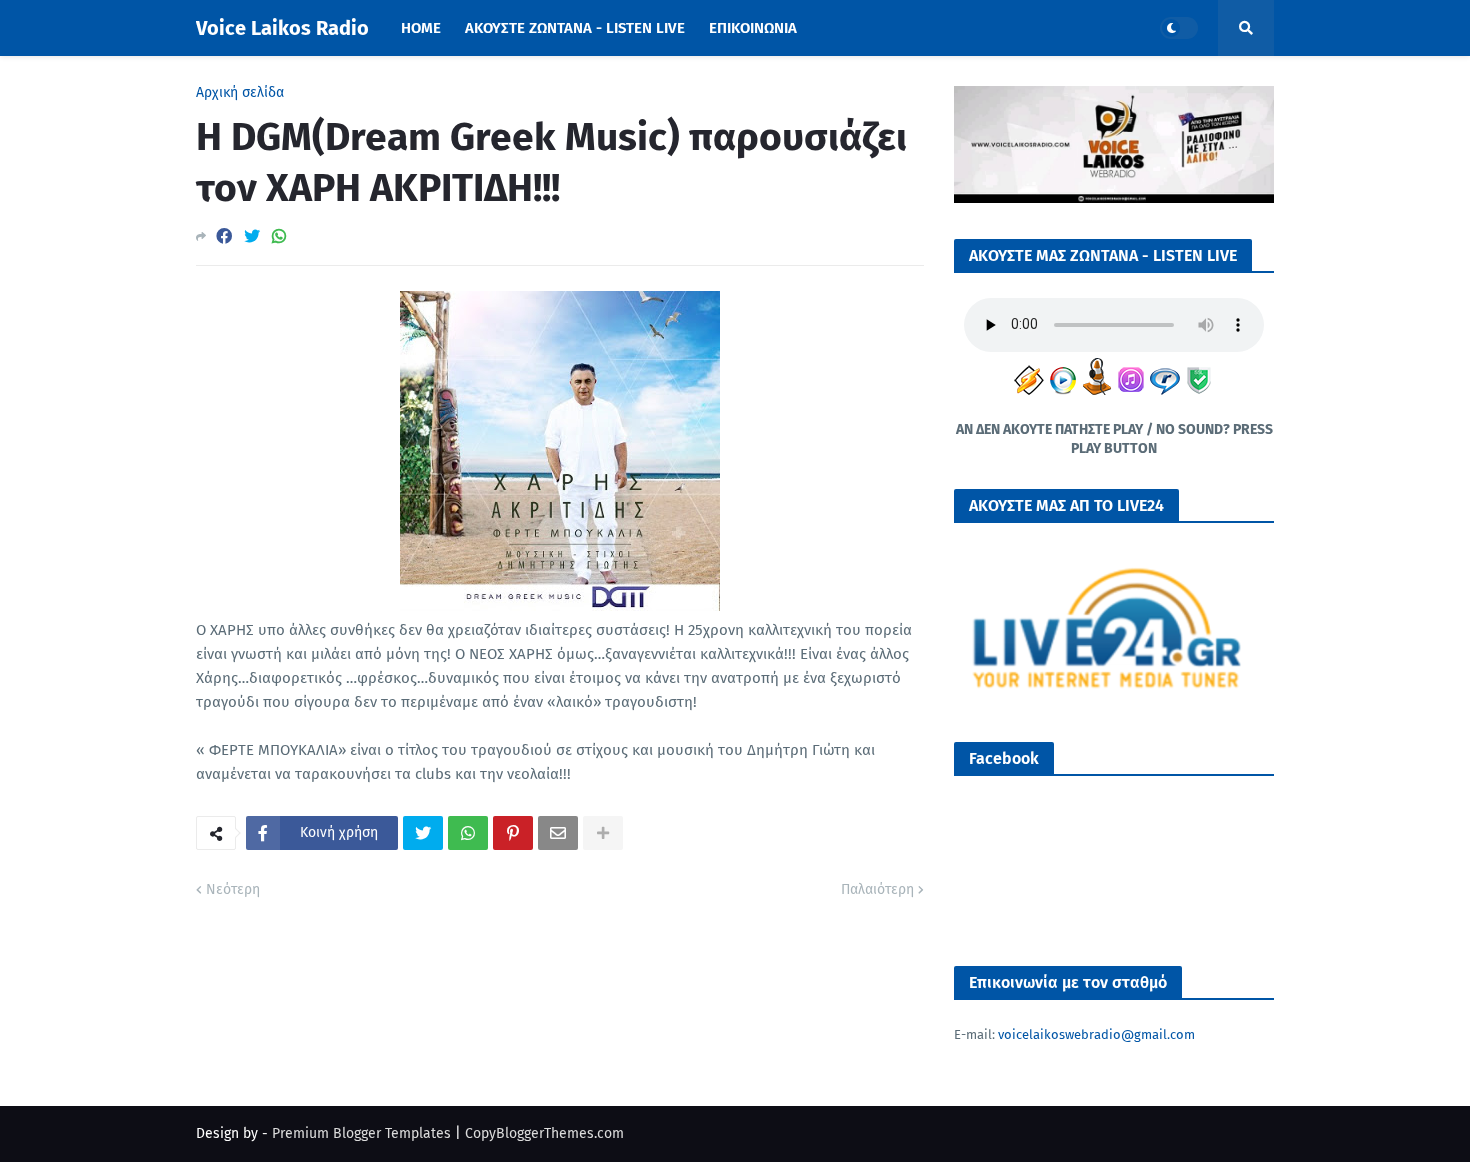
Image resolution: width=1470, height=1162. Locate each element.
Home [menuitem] (421, 28)
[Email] (558, 833)
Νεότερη (233, 889)
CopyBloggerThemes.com (544, 1133)
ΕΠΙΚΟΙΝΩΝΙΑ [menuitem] (753, 28)
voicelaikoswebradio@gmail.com (1096, 1034)
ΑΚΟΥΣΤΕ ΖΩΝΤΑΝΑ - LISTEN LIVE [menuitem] (575, 28)
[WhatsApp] (279, 236)
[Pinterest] (513, 833)
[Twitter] (252, 236)
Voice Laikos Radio (282, 28)
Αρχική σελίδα (240, 93)
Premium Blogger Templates (361, 1133)
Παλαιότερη (877, 889)
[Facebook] (224, 236)
